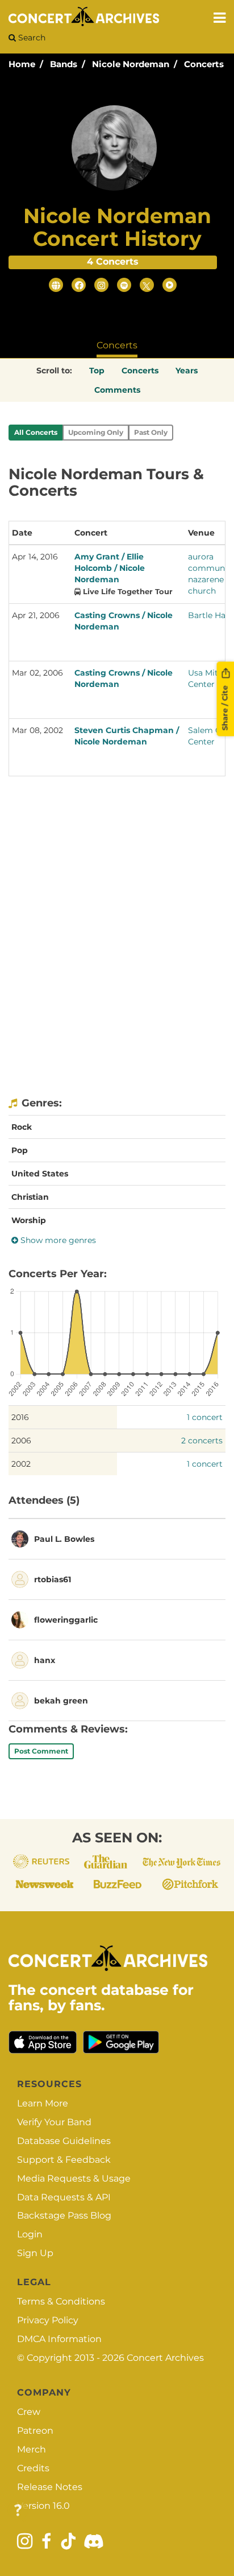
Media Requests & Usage (74, 2178)
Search (31, 38)
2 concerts (202, 1441)
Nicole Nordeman (131, 64)
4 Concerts (113, 262)
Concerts (204, 64)
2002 (21, 1464)
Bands (64, 64)
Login (30, 2234)
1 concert (205, 1417)
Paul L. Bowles (64, 1539)
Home (22, 64)
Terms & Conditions (61, 2301)
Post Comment (41, 1751)
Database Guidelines (64, 2141)
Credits (33, 2468)
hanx (45, 1660)
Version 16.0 (43, 2506)
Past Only (151, 432)
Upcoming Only (96, 432)
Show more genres (57, 1240)
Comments (117, 390)
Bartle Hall (209, 615)
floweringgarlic (66, 1620)
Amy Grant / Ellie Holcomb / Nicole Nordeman (110, 568)
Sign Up (35, 2253)
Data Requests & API (64, 2197)
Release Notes (50, 2487)
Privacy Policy (48, 2320)
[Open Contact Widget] (18, 2511)
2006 (21, 1441)
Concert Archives (165, 2358)
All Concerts (36, 432)
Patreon (35, 2431)
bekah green (61, 1701)
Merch (32, 2449)
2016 (20, 1417)
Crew (29, 2412)
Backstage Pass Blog (64, 2215)
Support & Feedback (64, 2160)
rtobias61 (53, 1579)
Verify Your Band (54, 2122)
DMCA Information (59, 2339)
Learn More (43, 2103)
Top (97, 371)
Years (187, 371)
